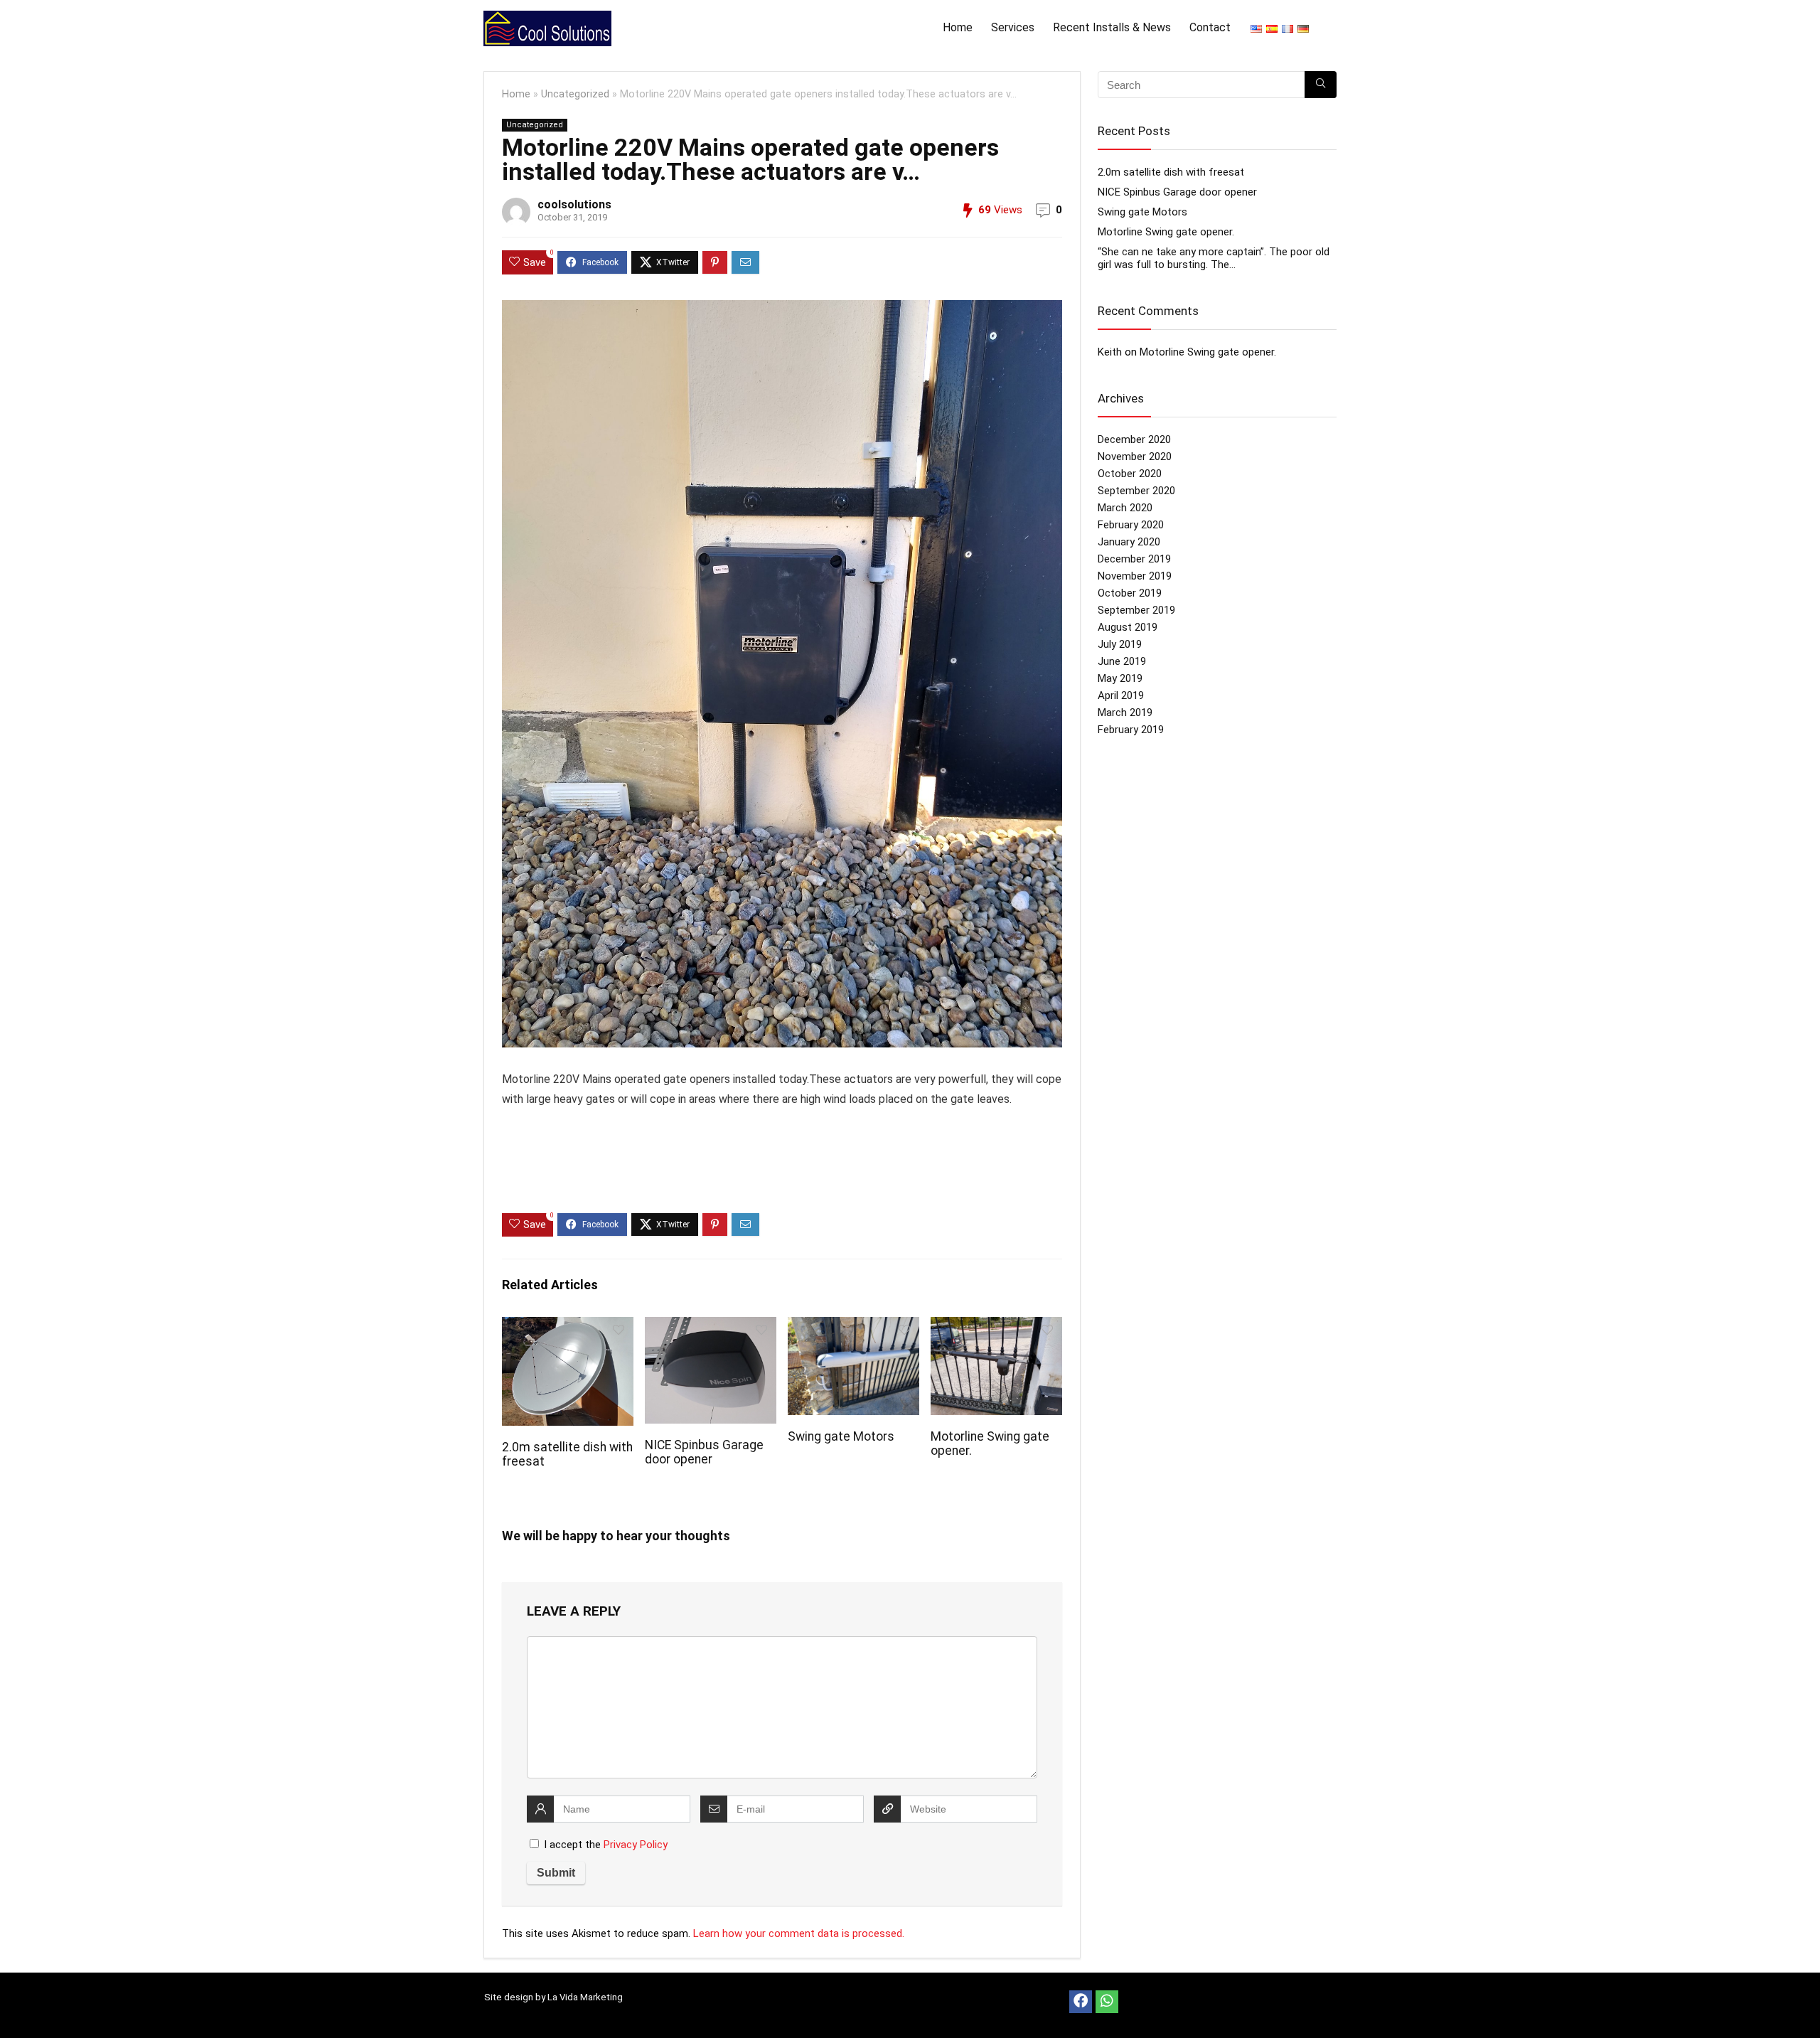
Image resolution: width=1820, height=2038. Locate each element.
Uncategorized (575, 94)
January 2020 (1129, 542)
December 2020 (1134, 439)
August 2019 (1128, 627)
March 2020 (1125, 508)
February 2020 (1131, 525)
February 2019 (1131, 730)
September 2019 (1136, 610)
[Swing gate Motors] (853, 1327)
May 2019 (1120, 678)
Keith (1110, 352)
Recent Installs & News (1112, 27)
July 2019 (1120, 644)
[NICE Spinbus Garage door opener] (711, 1327)
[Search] (1321, 85)
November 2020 (1135, 457)
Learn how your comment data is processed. (799, 1933)
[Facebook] (1081, 2002)
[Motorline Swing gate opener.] (996, 1327)
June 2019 (1122, 661)
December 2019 (1134, 559)
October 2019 (1130, 593)
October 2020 (1130, 474)
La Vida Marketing (585, 1997)
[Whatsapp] (1107, 2002)
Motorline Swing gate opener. (1166, 232)
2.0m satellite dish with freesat (1171, 172)
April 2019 (1121, 695)
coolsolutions (574, 204)
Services (1013, 27)
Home (958, 27)
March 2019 (1125, 713)
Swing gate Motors (841, 1436)
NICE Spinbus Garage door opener (704, 1452)
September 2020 (1136, 491)
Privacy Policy (636, 1845)
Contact (1210, 27)
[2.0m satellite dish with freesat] (568, 1327)
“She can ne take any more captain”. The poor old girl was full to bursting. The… (1214, 258)
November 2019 (1135, 576)
